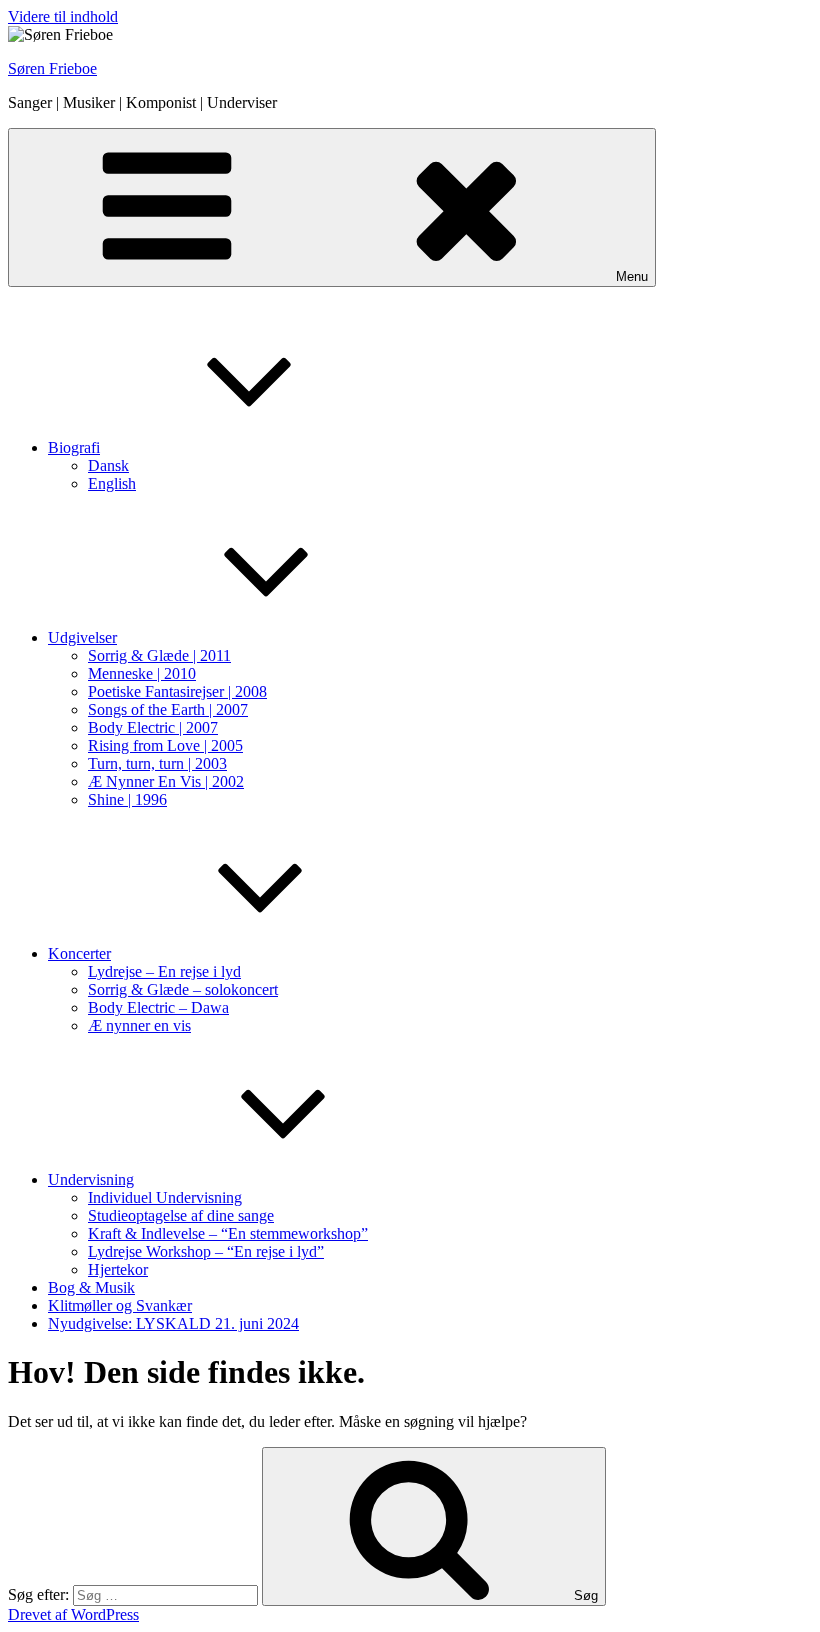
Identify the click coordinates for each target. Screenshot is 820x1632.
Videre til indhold (63, 16)
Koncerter (79, 953)
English (112, 483)
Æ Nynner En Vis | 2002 (166, 781)
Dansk (108, 465)
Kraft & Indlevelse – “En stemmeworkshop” (228, 1233)
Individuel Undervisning (165, 1197)
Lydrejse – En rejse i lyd (164, 971)
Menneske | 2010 (142, 673)
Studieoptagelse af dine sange (181, 1215)
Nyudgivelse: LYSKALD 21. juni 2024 (173, 1323)
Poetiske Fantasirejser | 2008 (177, 691)
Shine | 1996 (127, 799)
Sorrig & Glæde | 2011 (159, 655)
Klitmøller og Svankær (120, 1305)
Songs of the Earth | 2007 (168, 709)
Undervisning (91, 1179)
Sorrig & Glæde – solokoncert (183, 989)
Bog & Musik (91, 1287)
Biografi (74, 447)
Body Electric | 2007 (153, 727)
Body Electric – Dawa (158, 1007)
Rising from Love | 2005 (165, 745)
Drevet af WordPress (73, 1614)
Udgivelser (82, 637)
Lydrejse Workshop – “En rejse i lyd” (206, 1251)
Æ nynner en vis (139, 1025)
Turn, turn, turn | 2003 (157, 763)
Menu (632, 276)
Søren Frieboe (52, 68)
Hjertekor (118, 1269)
